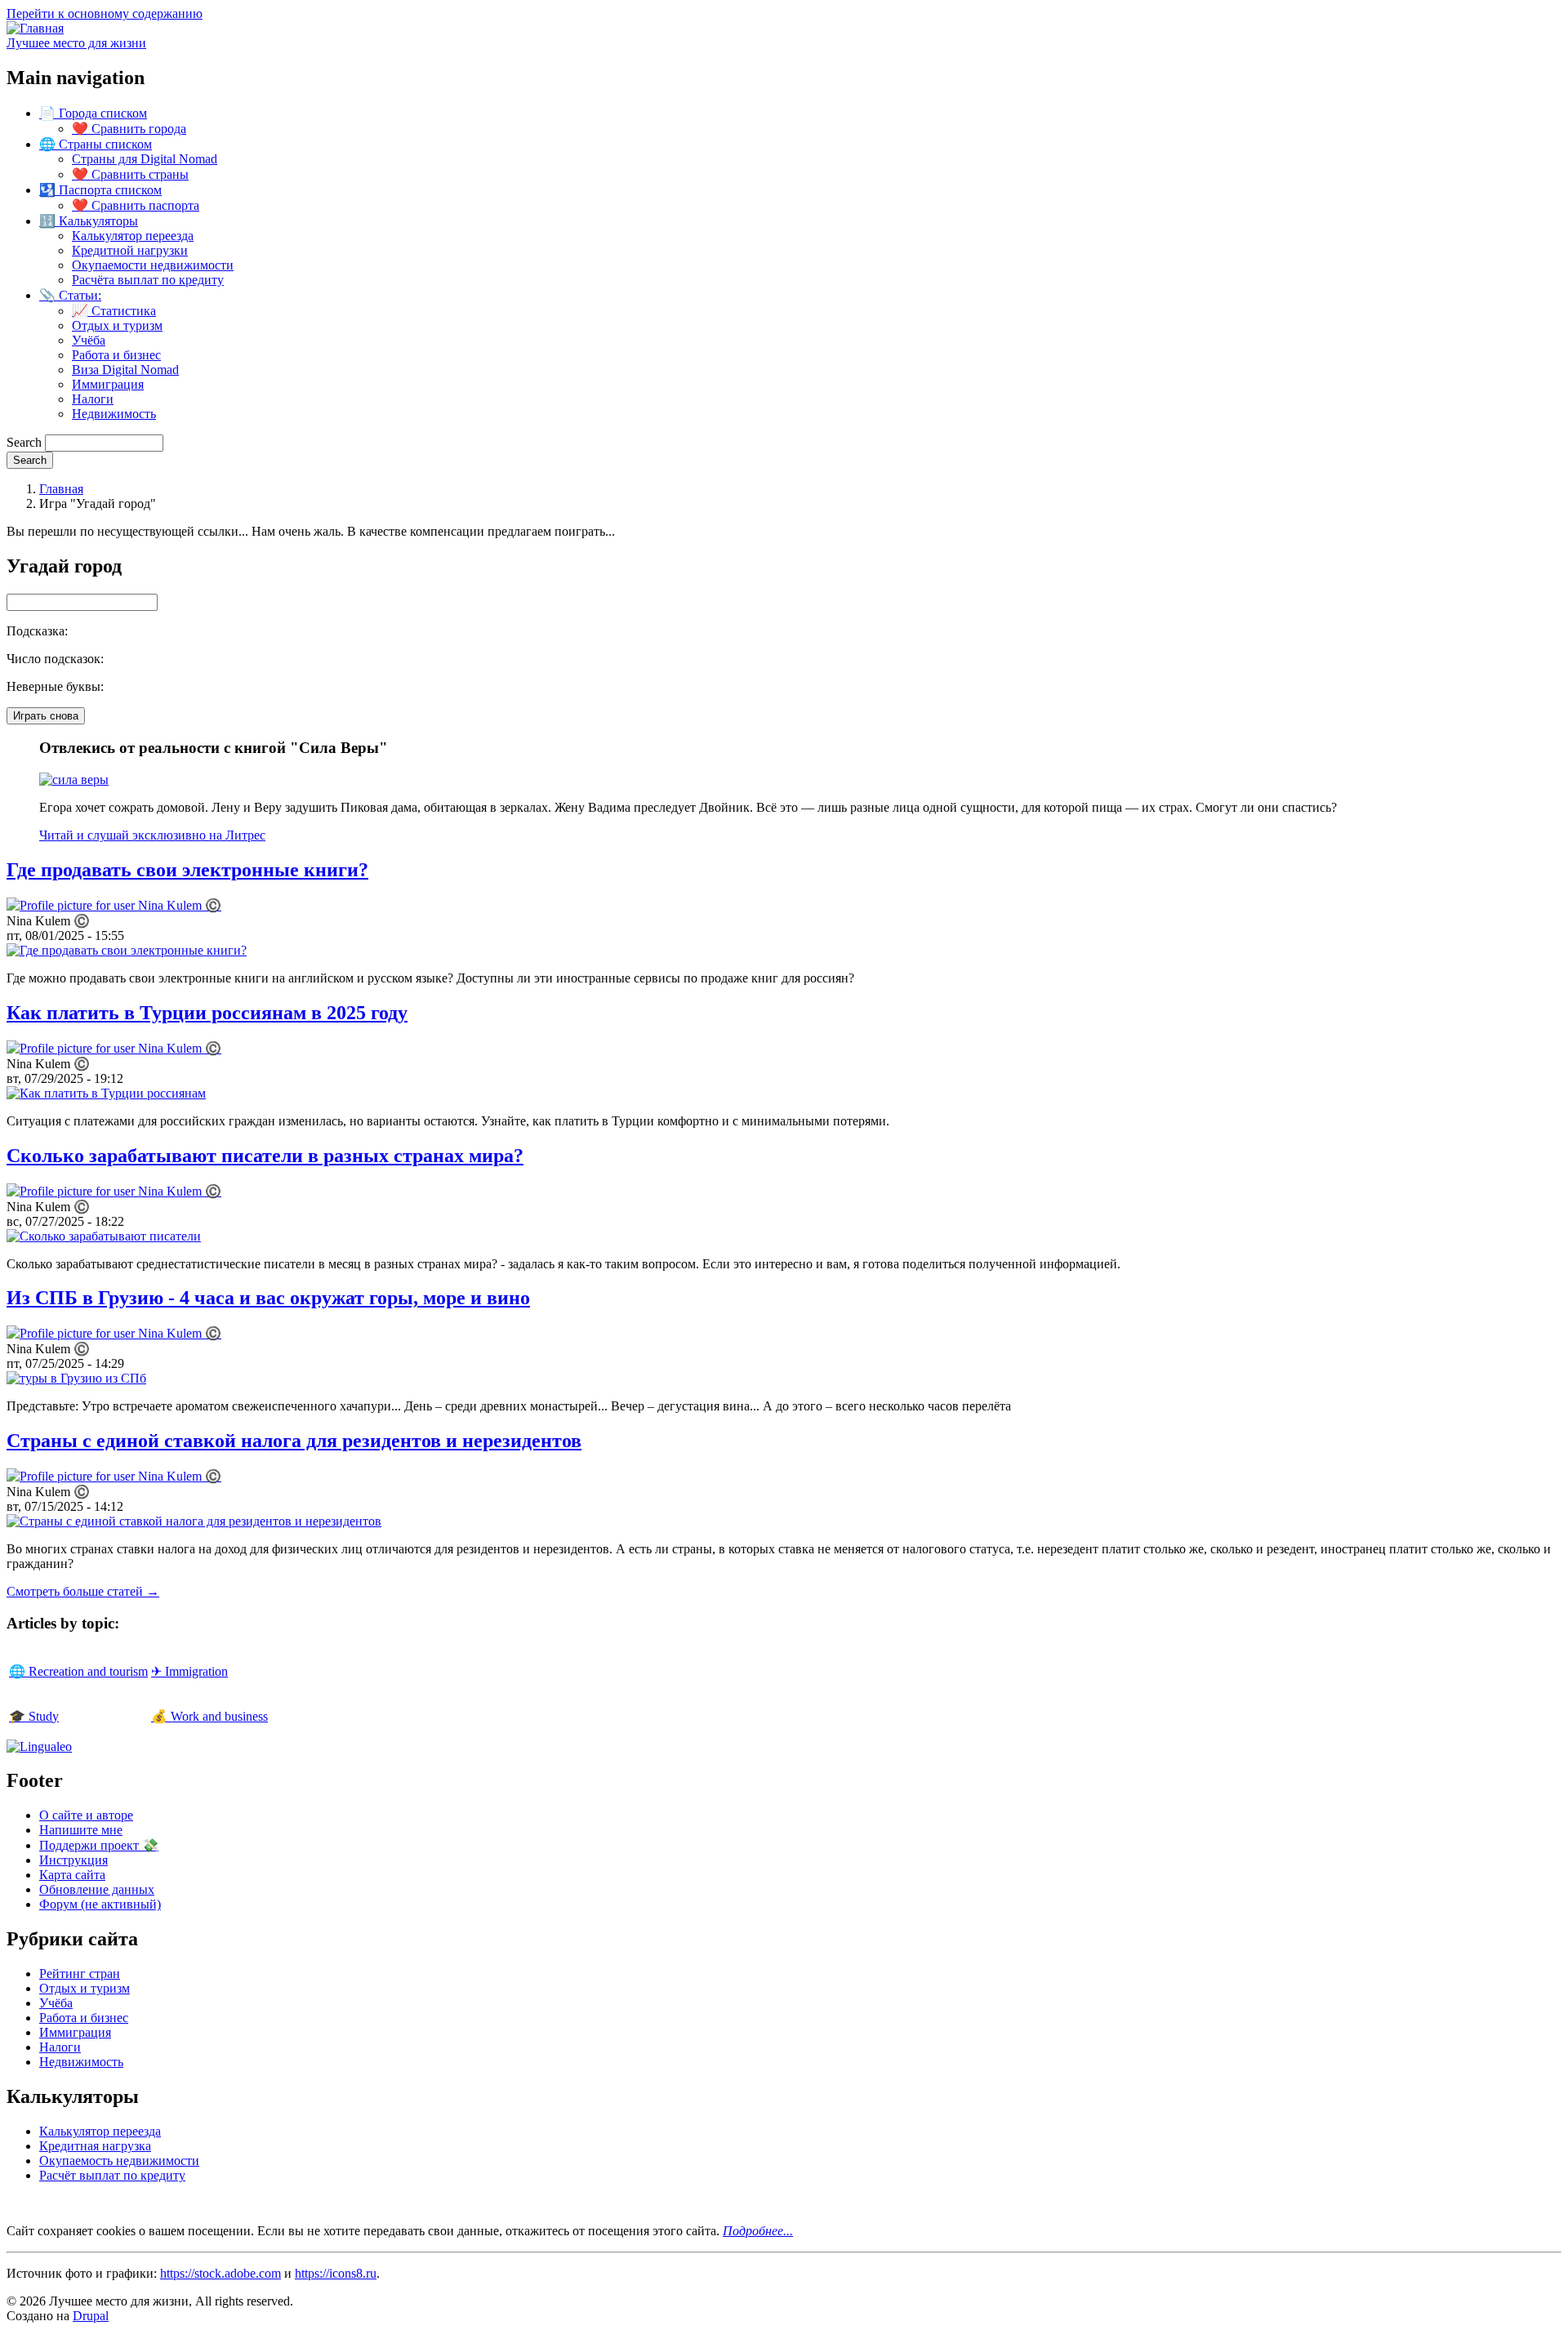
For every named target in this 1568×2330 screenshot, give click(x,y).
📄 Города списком (93, 113)
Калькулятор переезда (133, 236)
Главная (61, 489)
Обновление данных (97, 1889)
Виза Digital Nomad (125, 370)
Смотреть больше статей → (83, 1591)
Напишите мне (81, 1830)
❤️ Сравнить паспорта (136, 205)
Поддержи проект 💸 (99, 1845)
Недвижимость (114, 414)
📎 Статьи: (70, 295)
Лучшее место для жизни (76, 43)
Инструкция (73, 1860)
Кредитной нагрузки (130, 250)
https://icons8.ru (336, 2273)
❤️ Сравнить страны (130, 174)
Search (24, 442)
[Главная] (35, 28)
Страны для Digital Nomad (145, 159)
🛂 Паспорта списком (100, 190)
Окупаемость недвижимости (119, 2161)
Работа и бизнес (116, 355)
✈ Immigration (189, 1671)
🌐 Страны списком (96, 144)
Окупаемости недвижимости (153, 265)
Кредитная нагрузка (95, 2146)
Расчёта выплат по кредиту (148, 280)
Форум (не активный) (100, 1904)
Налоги (93, 399)
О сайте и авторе (86, 1815)
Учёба (89, 340)
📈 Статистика (114, 311)
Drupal (91, 2316)
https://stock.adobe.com (220, 2273)
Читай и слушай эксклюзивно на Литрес (152, 835)
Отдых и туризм (117, 325)
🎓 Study (34, 1716)
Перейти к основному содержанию (105, 13)
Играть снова (46, 716)
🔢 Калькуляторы (89, 221)
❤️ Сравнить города (129, 129)
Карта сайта (72, 1875)
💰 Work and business (209, 1716)
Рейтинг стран (80, 1974)
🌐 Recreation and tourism (78, 1671)
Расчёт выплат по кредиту (112, 2175)
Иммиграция (108, 384)
